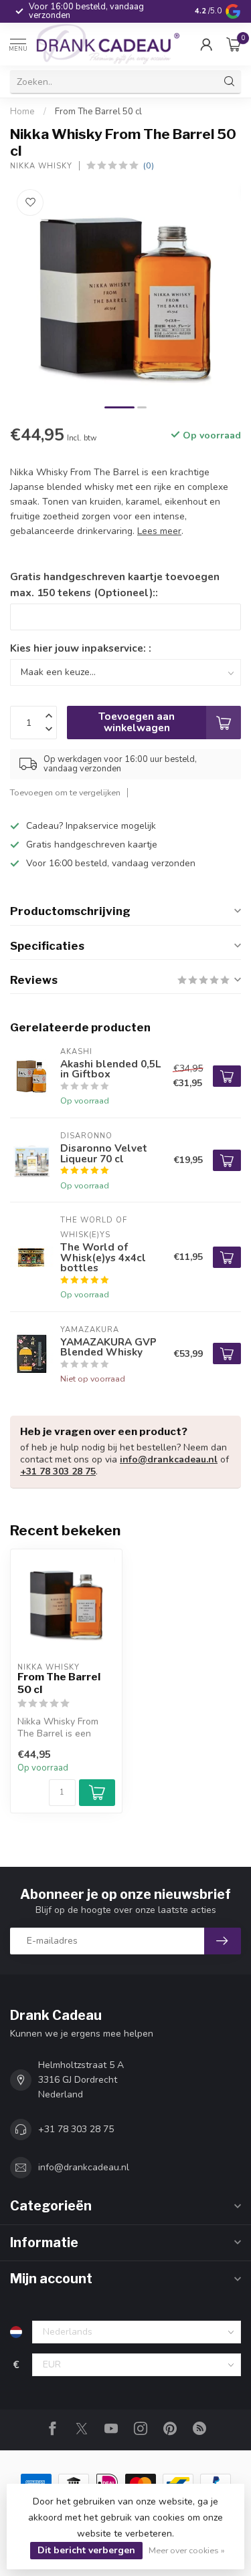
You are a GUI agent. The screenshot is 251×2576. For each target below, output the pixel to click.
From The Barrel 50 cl (98, 112)
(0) (149, 165)
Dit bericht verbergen (86, 2550)
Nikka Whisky (41, 166)
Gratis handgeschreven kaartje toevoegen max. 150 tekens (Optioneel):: (115, 585)
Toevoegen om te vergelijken (65, 792)
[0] (234, 44)
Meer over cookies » (187, 2550)
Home (22, 112)
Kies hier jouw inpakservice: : (81, 648)
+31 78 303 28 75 (58, 1471)
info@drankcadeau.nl (169, 1459)
